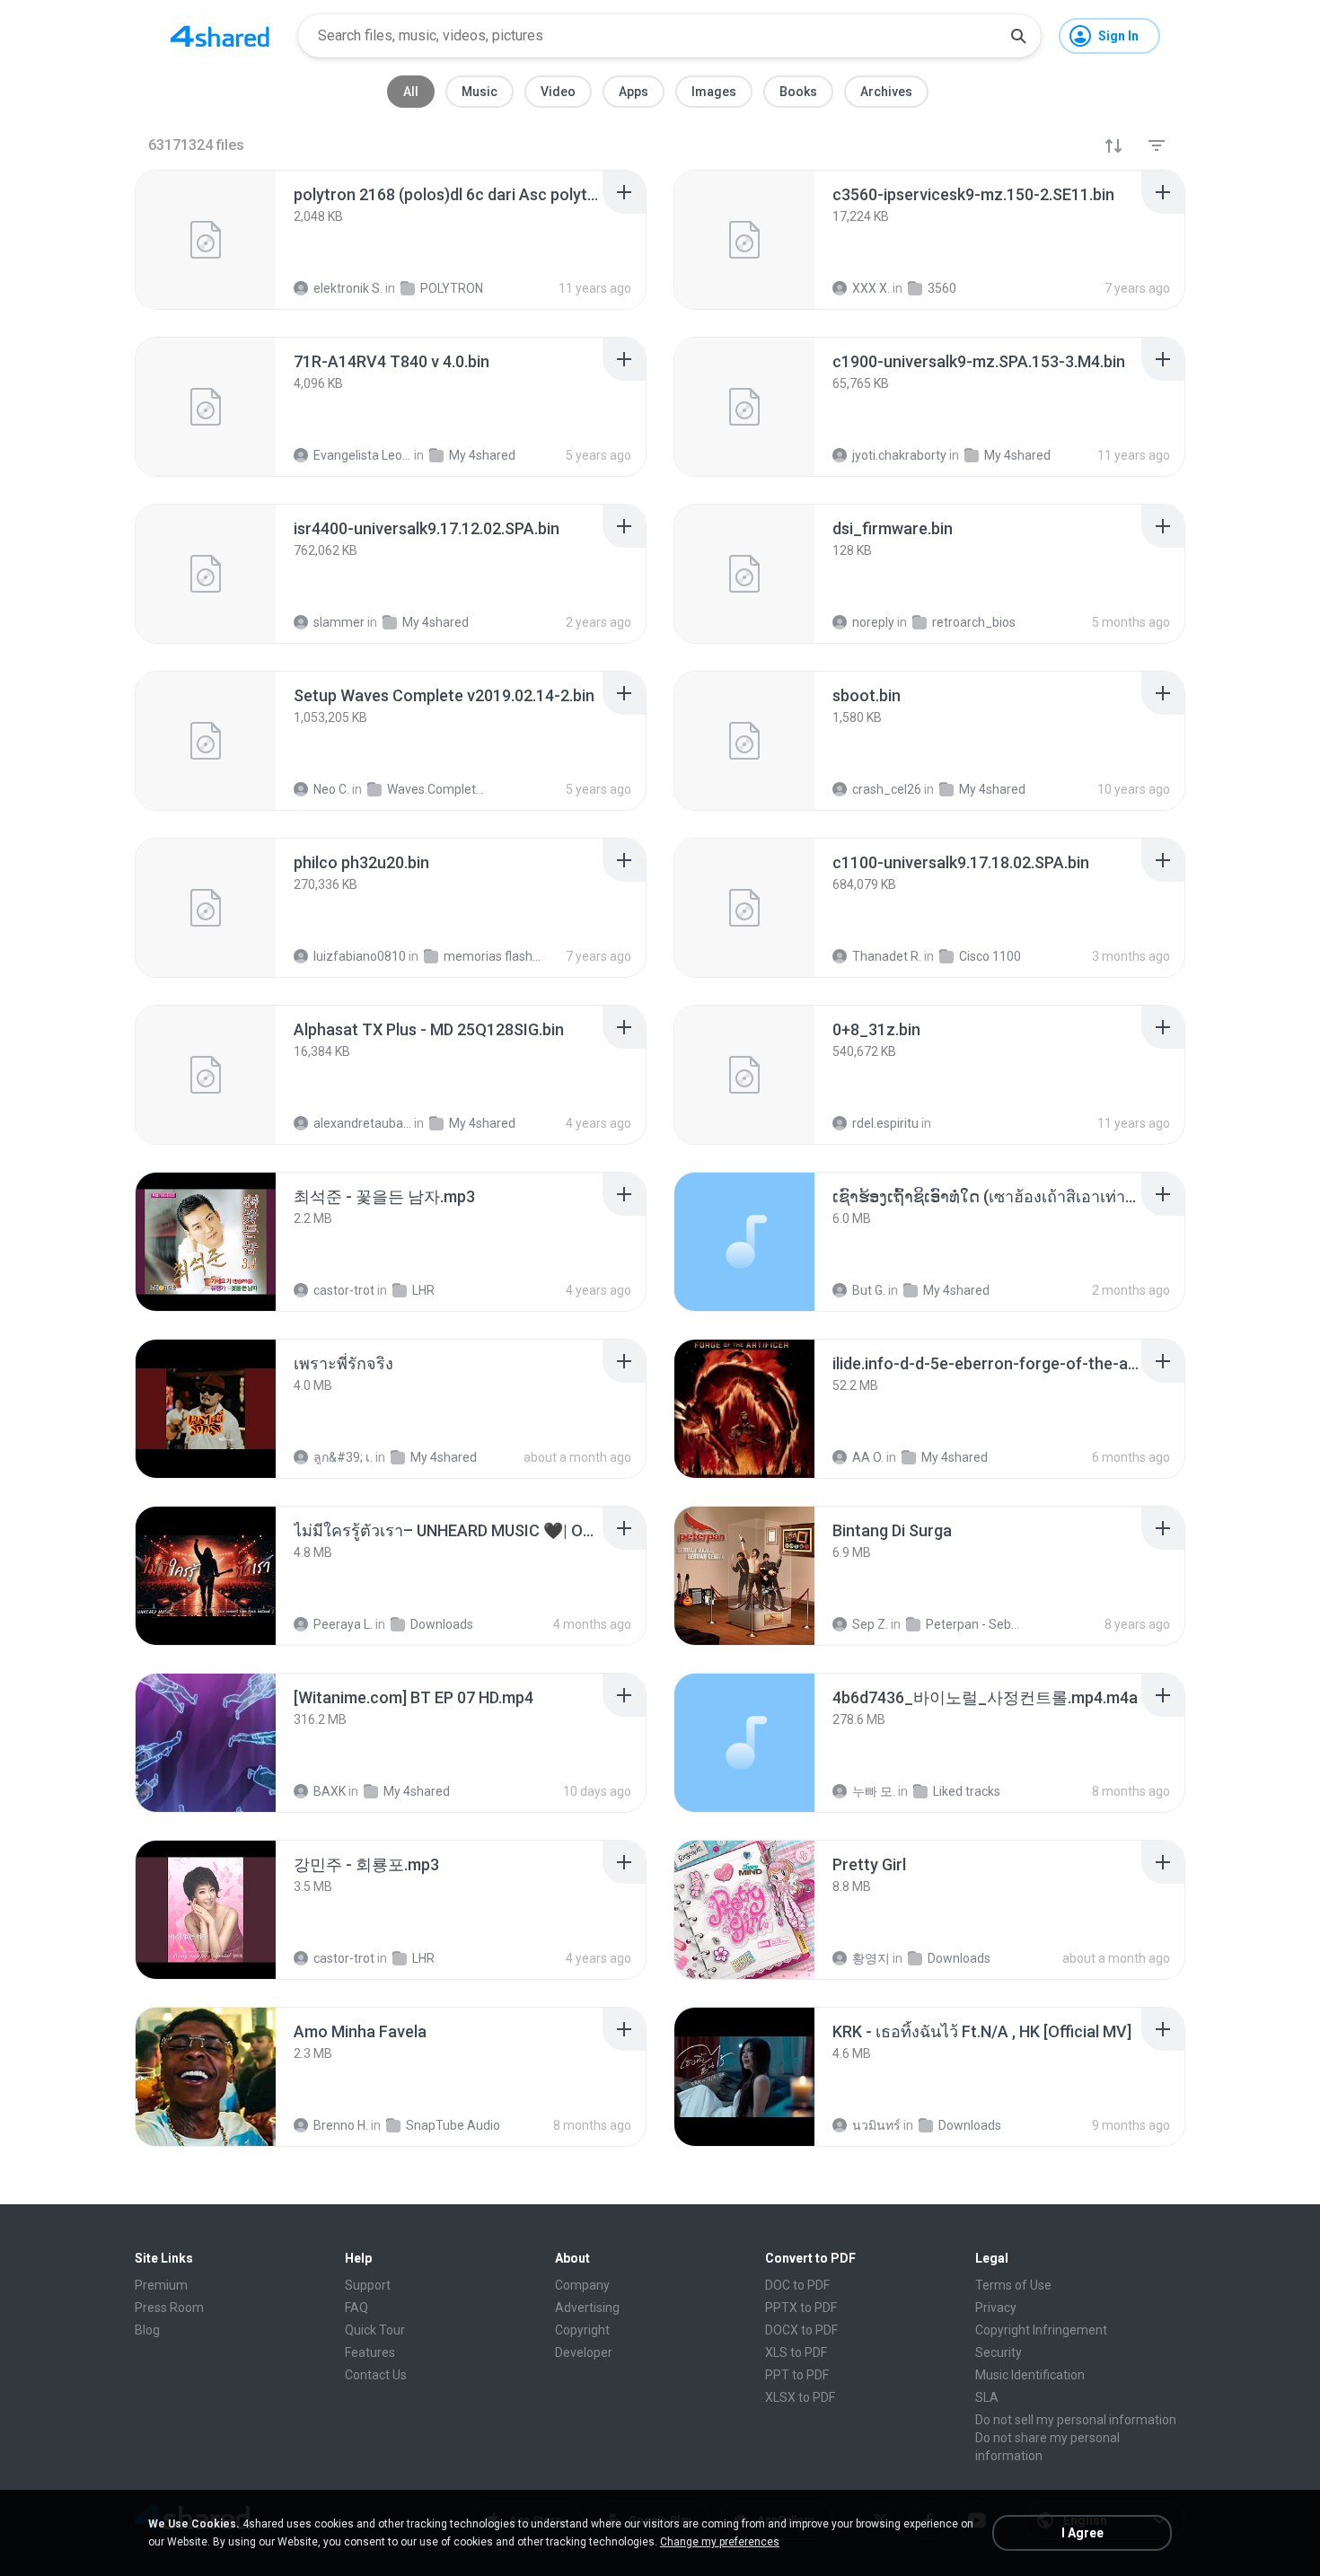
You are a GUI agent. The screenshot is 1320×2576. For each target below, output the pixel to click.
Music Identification (1030, 2375)
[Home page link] (220, 36)
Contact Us (376, 2375)
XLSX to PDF (800, 2397)
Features (370, 2352)
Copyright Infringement (1041, 2330)
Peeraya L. (343, 1624)
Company (582, 2285)
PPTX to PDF (801, 2308)
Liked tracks (967, 1791)
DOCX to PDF (801, 2330)
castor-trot (344, 1290)
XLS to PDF (796, 2352)
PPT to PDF (797, 2375)
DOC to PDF (797, 2285)
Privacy (996, 2308)
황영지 (871, 1958)
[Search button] (1018, 36)
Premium (161, 2285)
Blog (147, 2330)
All (411, 92)
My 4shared (956, 1290)
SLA (987, 2397)
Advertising (587, 2308)
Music (480, 92)
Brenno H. (341, 2125)
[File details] (206, 240)
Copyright (582, 2330)
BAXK (330, 1791)
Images (714, 92)
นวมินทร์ (876, 2125)
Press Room (169, 2308)
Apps (634, 92)
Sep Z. (870, 1624)
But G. (869, 1290)
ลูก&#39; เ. (343, 1457)
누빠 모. (874, 1791)
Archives (886, 92)
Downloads (442, 1624)
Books (798, 92)
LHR (423, 1290)
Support (368, 2285)
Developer (584, 2352)
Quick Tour (375, 2330)
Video (558, 92)
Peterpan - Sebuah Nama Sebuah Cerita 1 (975, 1624)
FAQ (356, 2308)
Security (999, 2352)
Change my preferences (720, 2542)
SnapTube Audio (453, 2125)
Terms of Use (1013, 2285)
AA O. (868, 1457)
